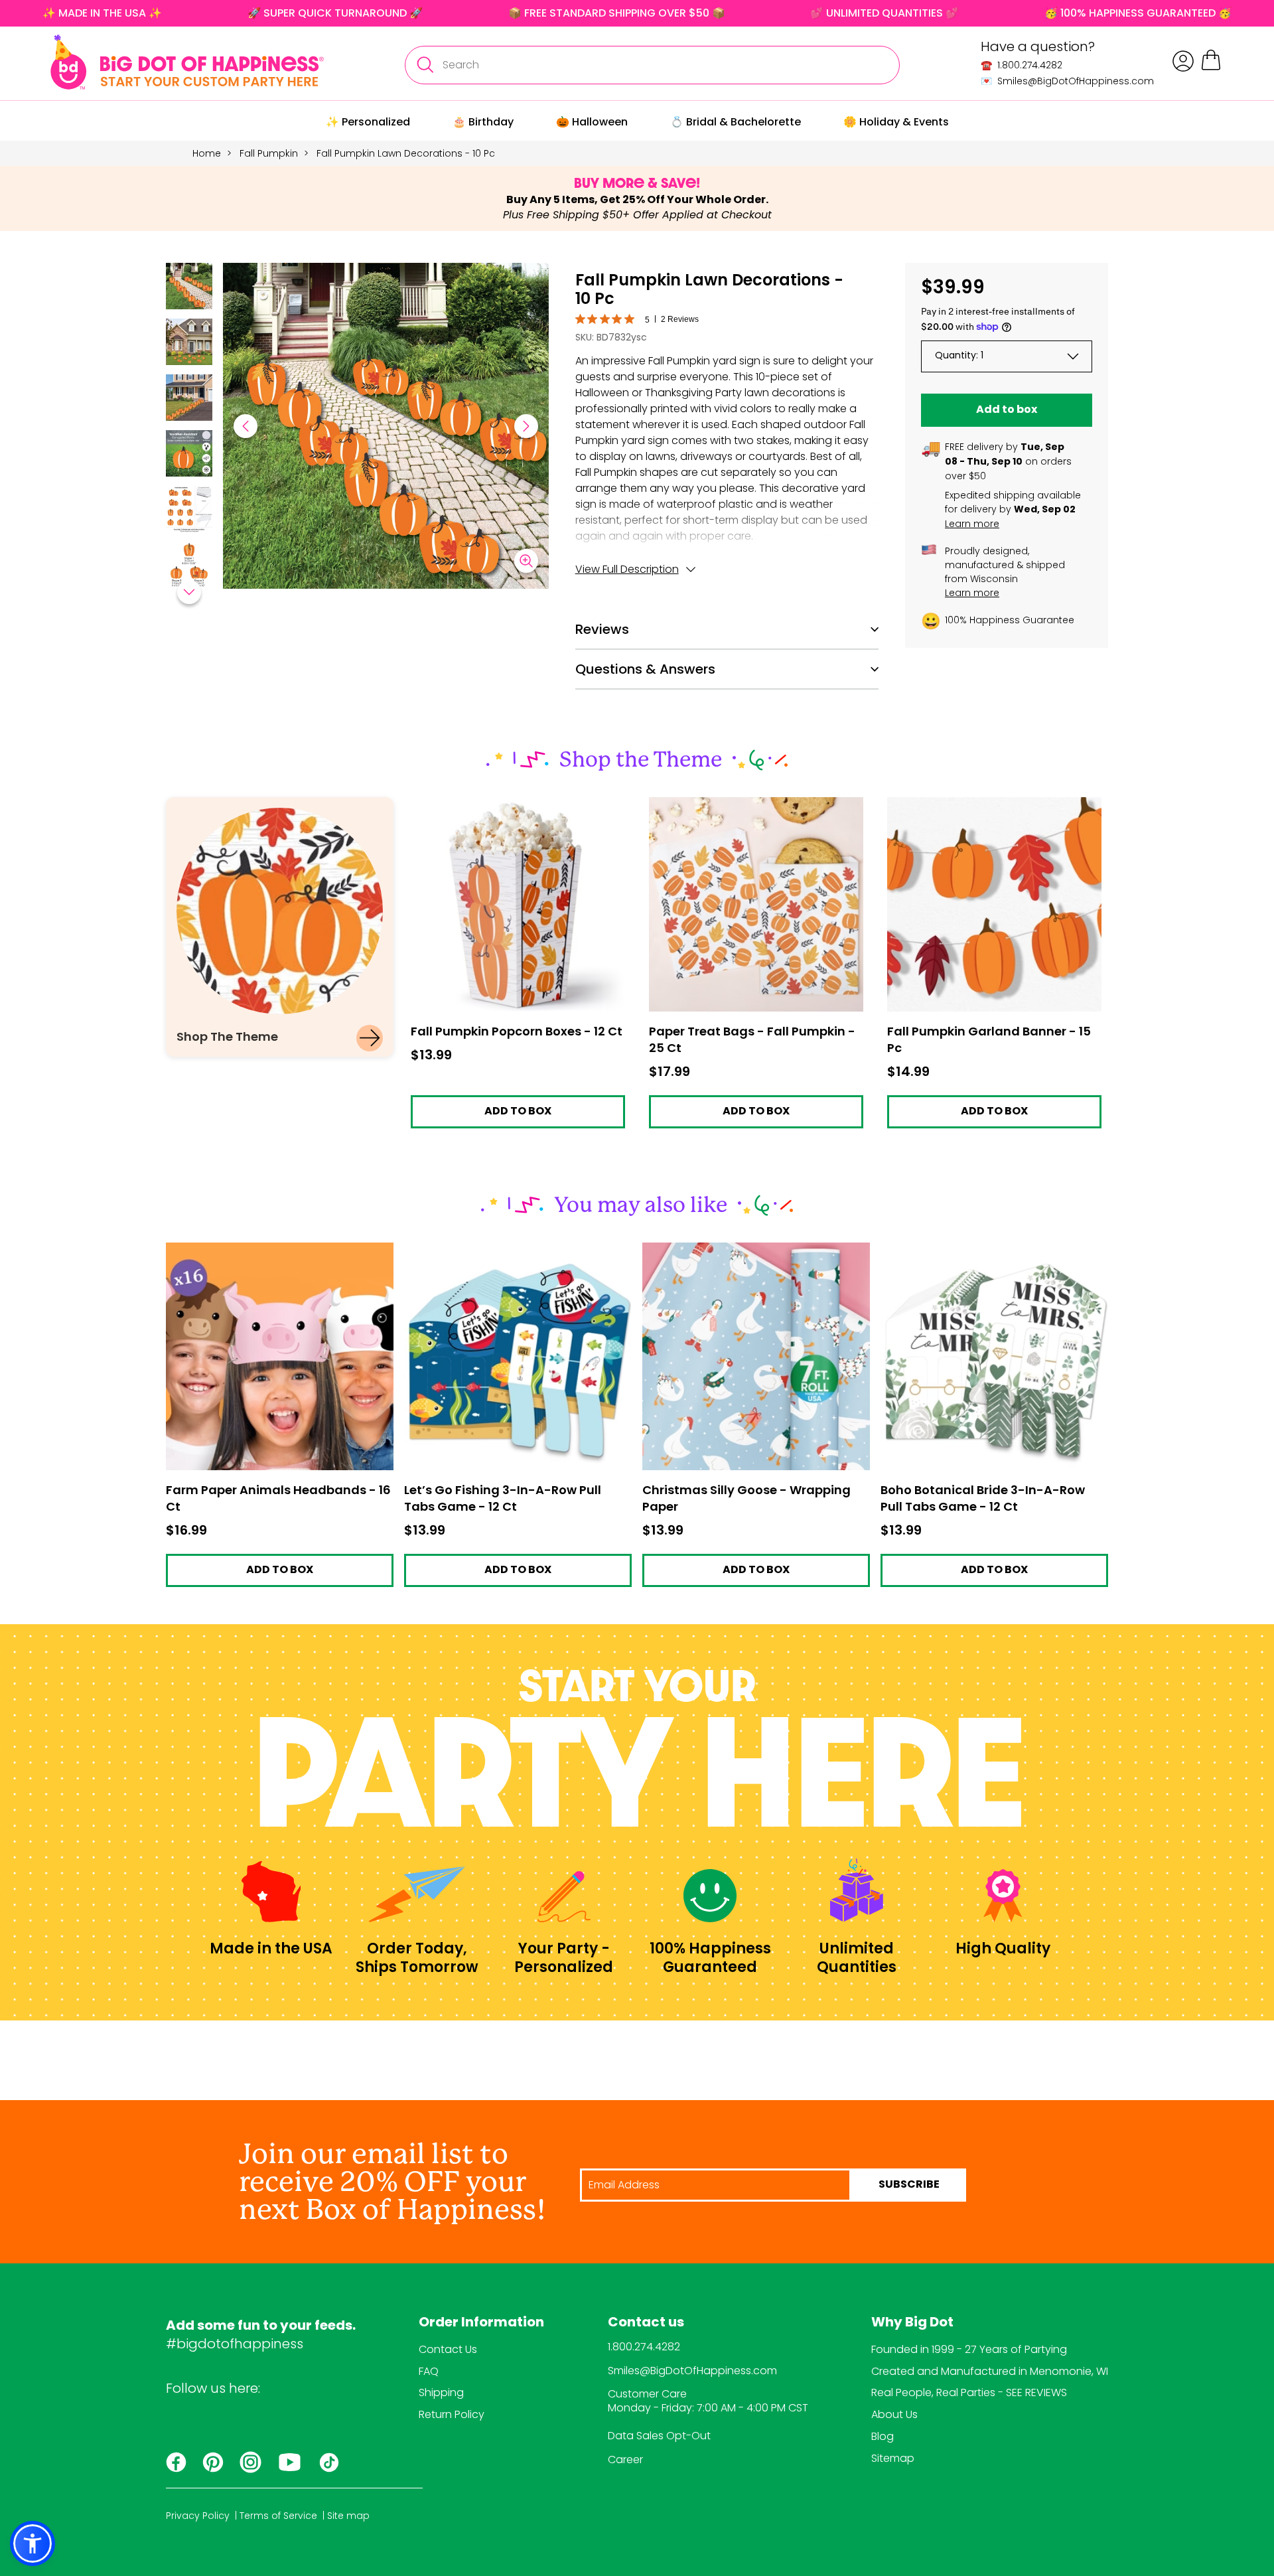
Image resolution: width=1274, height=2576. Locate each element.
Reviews (602, 629)
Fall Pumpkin (269, 153)
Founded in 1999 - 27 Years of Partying (969, 2349)
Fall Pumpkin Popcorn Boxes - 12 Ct (498, 803)
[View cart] (1211, 68)
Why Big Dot (912, 2323)
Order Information (481, 2323)
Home (207, 153)
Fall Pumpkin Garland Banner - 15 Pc (978, 803)
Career (625, 2460)
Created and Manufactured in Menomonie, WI (990, 2371)
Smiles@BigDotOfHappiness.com (692, 2371)
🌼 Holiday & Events (896, 122)
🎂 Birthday (483, 122)
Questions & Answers (645, 669)
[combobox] (652, 65)
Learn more (972, 524)
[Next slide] (526, 426)
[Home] (187, 62)
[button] (189, 288)
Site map (348, 2516)
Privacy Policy (198, 2516)
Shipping (441, 2392)
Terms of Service (278, 2516)
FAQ (429, 2371)
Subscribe (909, 2185)
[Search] (425, 65)
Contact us (646, 2323)
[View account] (1183, 61)
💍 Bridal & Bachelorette (736, 122)
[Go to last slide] (246, 426)
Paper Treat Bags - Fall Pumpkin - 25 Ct (748, 803)
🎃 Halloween (592, 122)
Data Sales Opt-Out (659, 2436)
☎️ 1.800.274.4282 (1022, 65)
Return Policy (452, 2414)
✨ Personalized (368, 122)
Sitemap (893, 2458)
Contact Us (448, 2349)
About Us (894, 2414)
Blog (883, 2436)
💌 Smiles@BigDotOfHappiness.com (1067, 81)
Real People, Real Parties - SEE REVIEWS (969, 2392)
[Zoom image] (526, 561)
